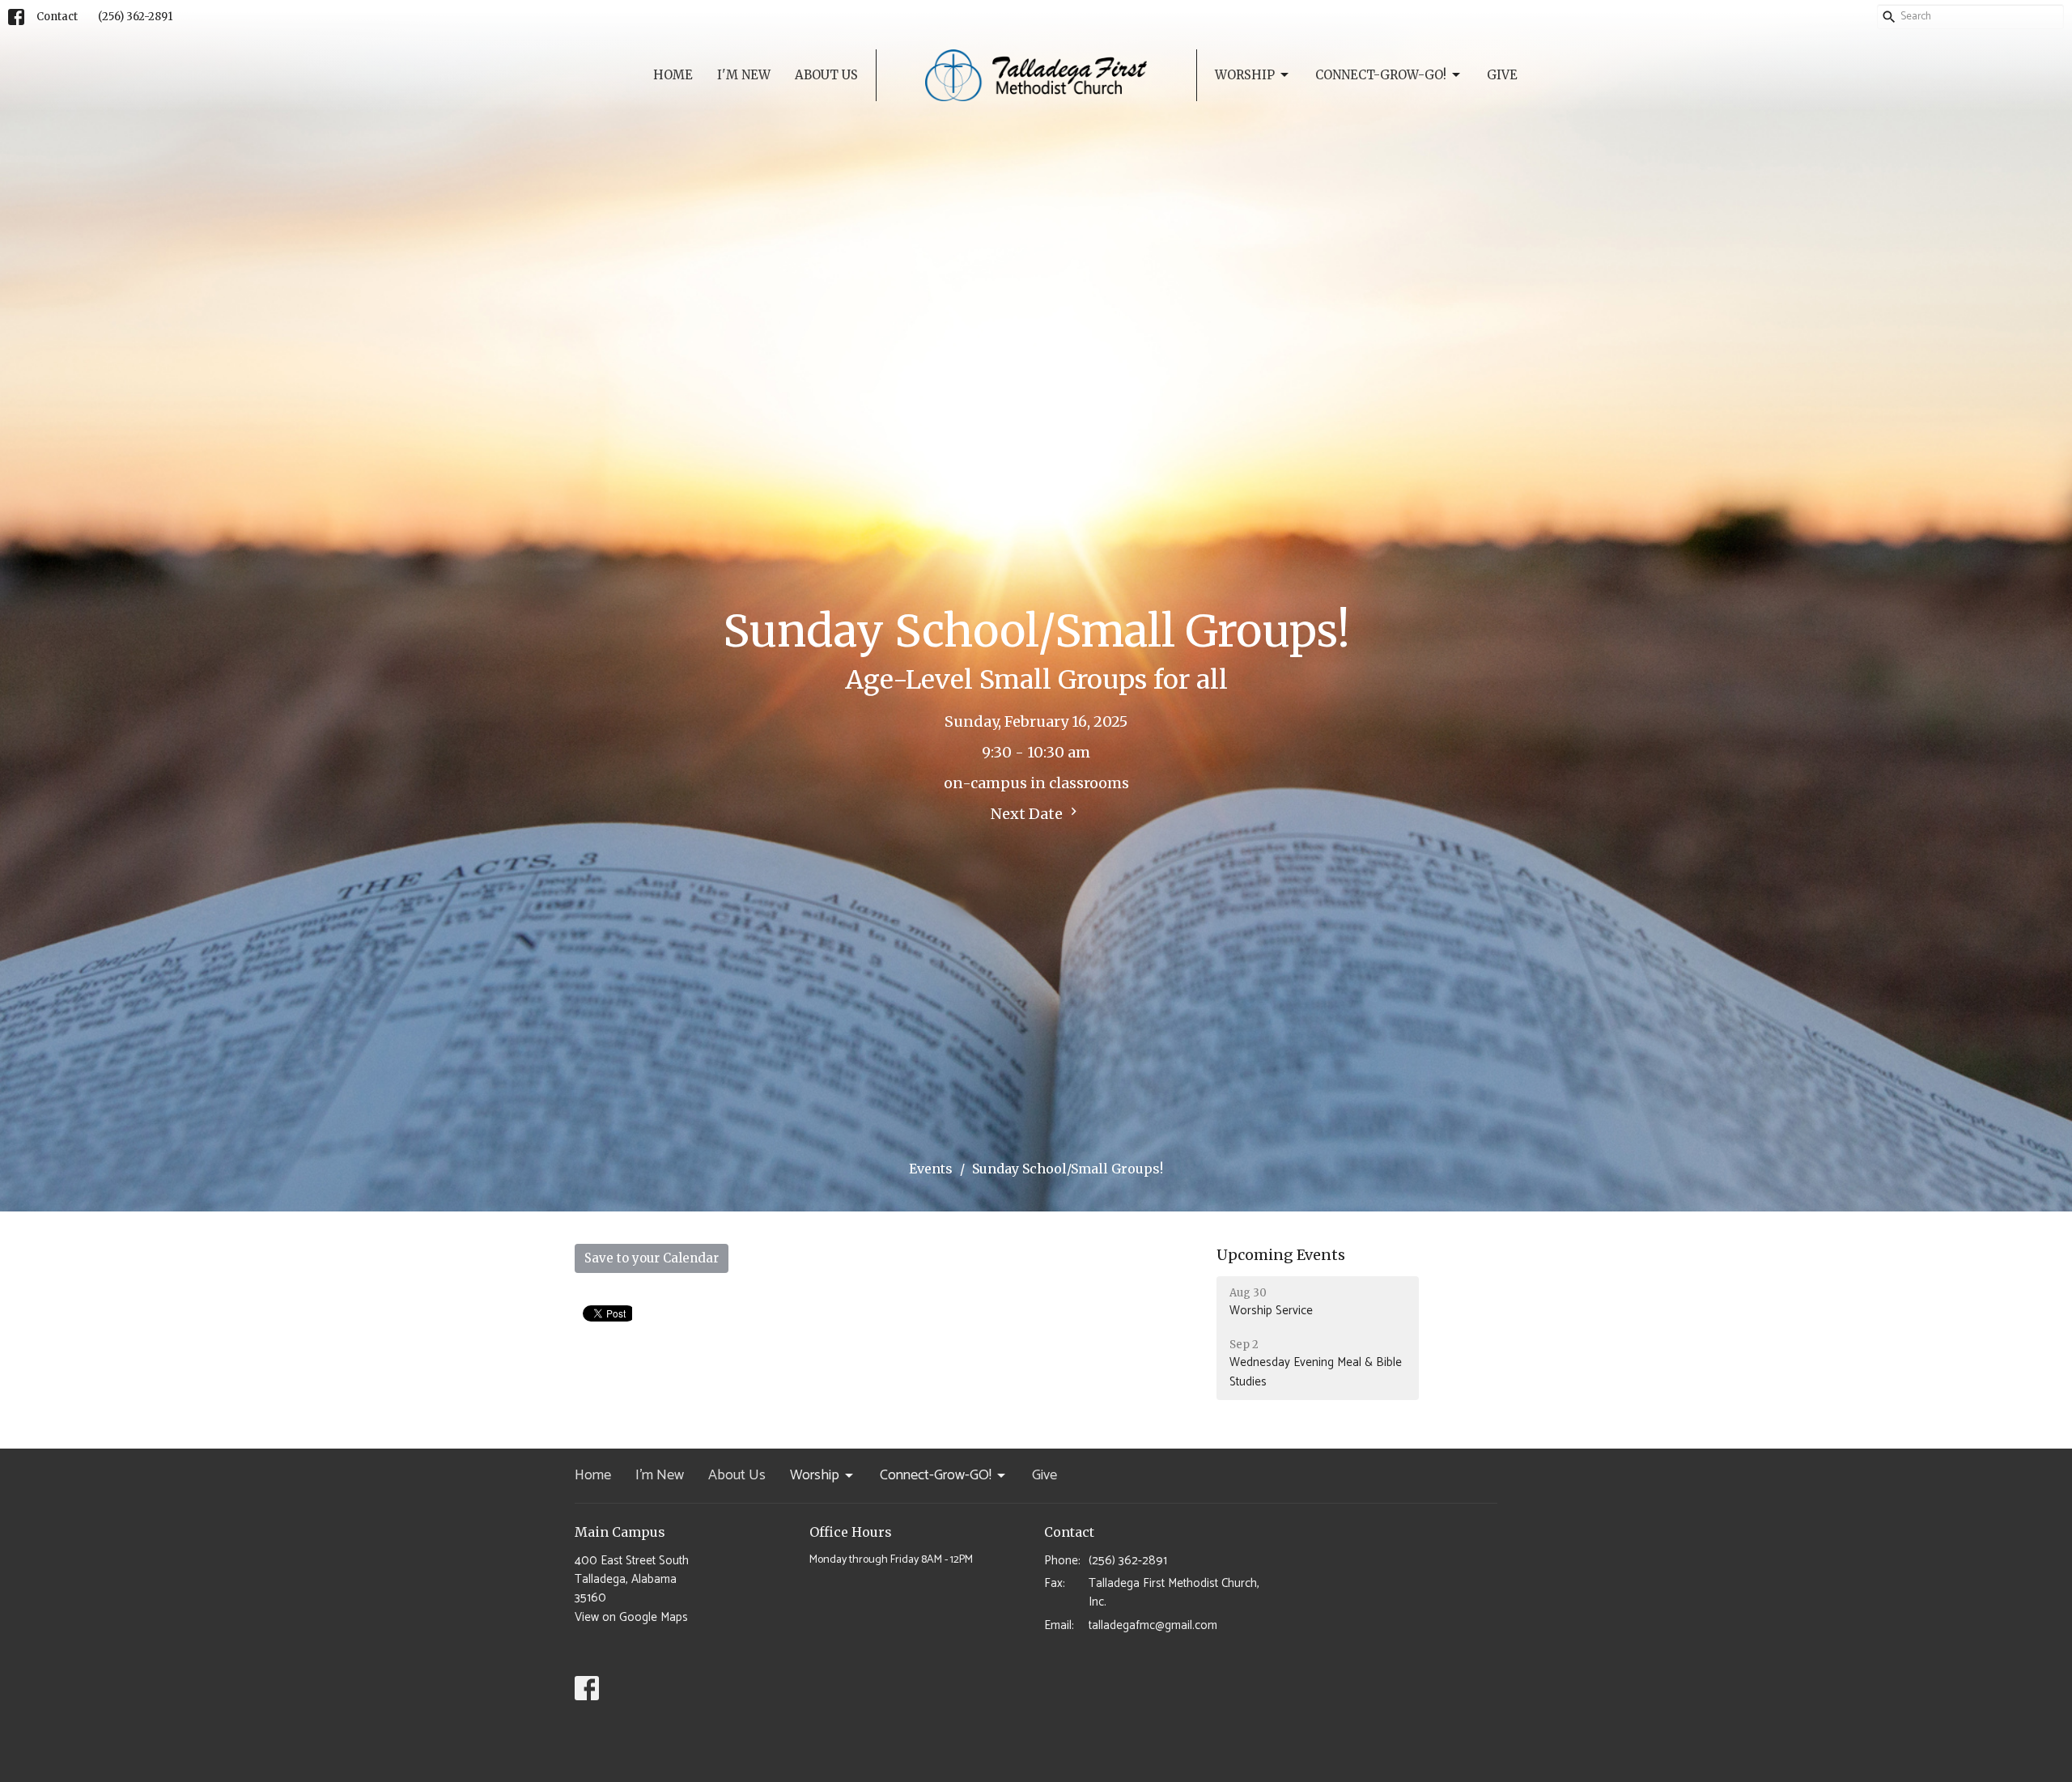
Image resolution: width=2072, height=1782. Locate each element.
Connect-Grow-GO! (1381, 75)
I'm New (744, 75)
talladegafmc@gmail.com (1153, 1625)
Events (931, 1169)
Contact (57, 17)
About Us (826, 75)
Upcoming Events (1281, 1255)
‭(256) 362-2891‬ (135, 17)
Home (673, 75)
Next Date (1028, 814)
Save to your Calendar (652, 1258)
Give (1502, 75)
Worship (1245, 75)
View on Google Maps (631, 1617)
